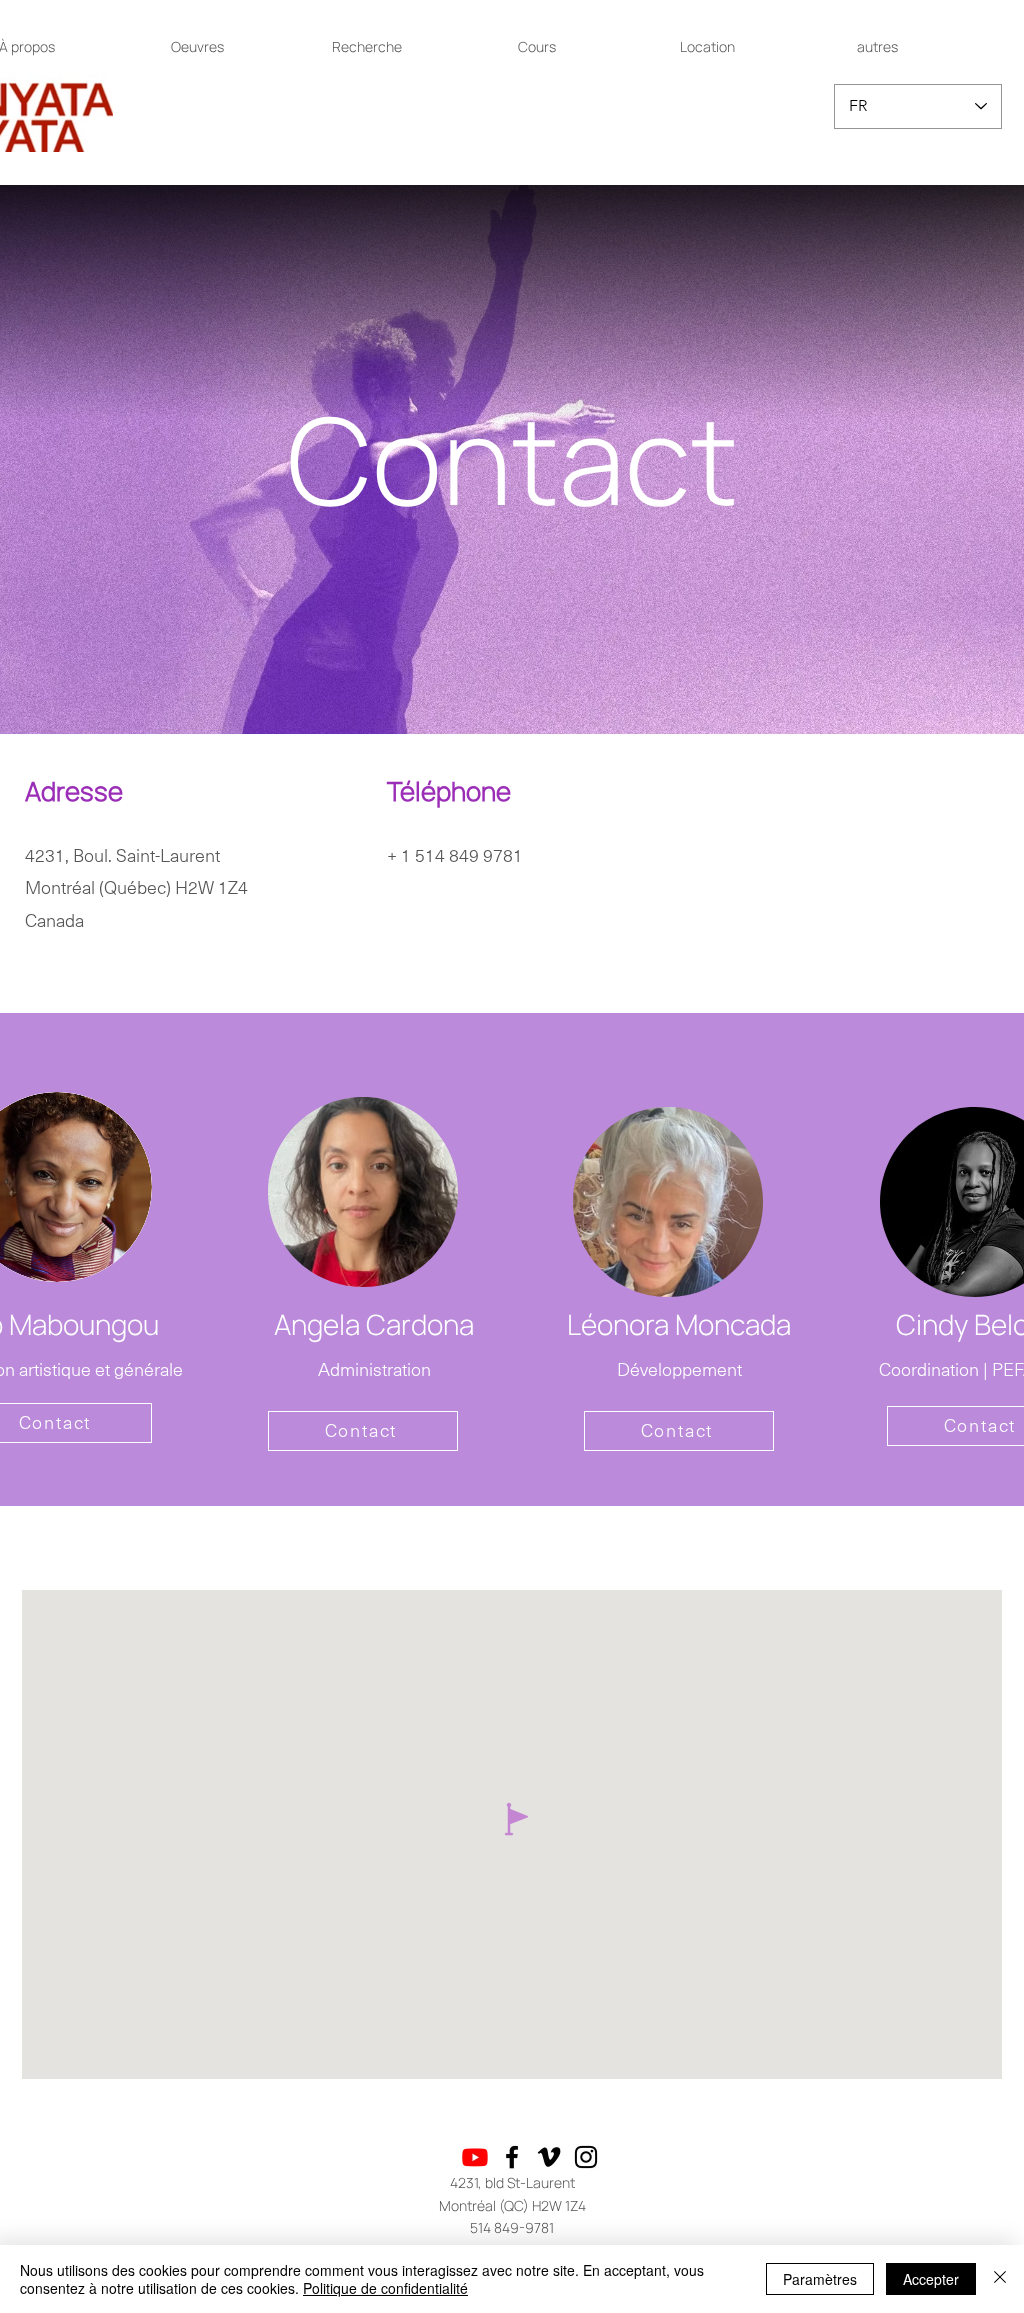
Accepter (931, 2279)
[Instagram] (586, 2157)
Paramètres (820, 2279)
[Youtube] (475, 2157)
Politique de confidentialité (385, 2288)
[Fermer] (1000, 2279)
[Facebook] (512, 2157)
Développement (679, 1370)
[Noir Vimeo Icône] (549, 2157)
